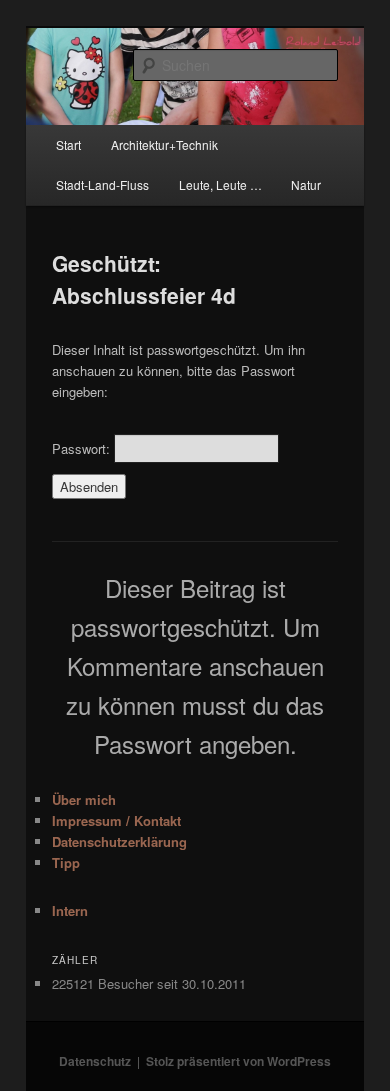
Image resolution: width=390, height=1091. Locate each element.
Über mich (84, 799)
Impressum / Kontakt (116, 820)
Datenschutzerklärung (119, 841)
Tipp (66, 862)
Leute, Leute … (220, 184)
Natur (306, 184)
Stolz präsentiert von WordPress (238, 1061)
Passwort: (83, 448)
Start (68, 144)
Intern (70, 910)
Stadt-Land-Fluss (102, 184)
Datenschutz (95, 1061)
